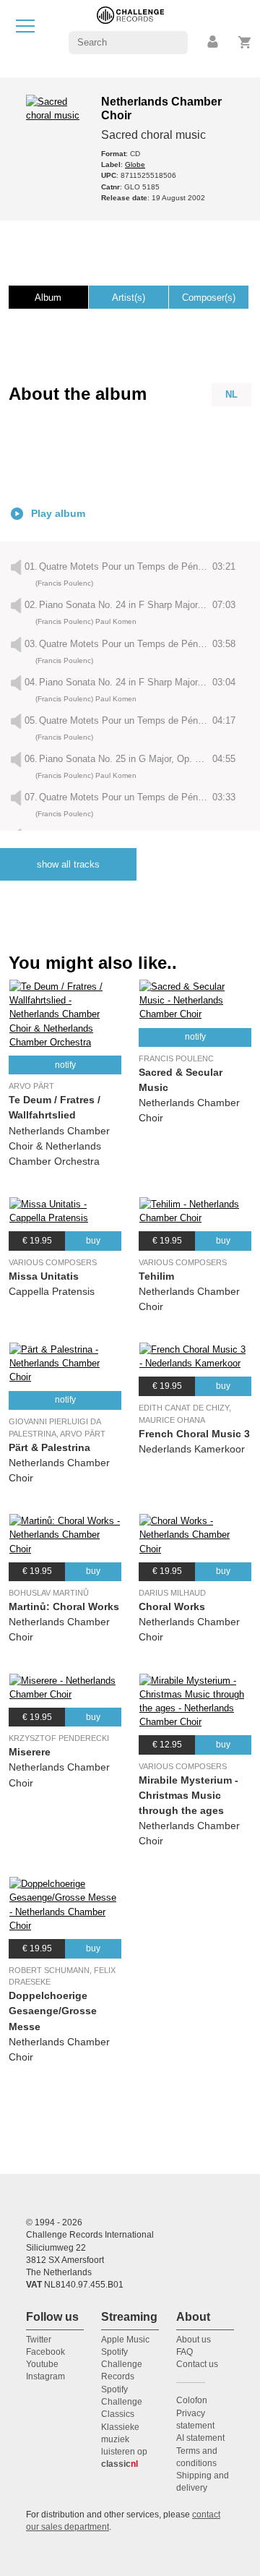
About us (194, 2340)
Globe (135, 164)
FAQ (185, 2352)
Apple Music (125, 2340)
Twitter (39, 2340)
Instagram (45, 2376)
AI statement (200, 2438)
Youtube (42, 2364)
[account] (214, 42)
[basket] (245, 42)
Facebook (45, 2352)
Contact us (197, 2364)
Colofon (192, 2400)
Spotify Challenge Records (122, 2365)
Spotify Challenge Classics (122, 2402)
